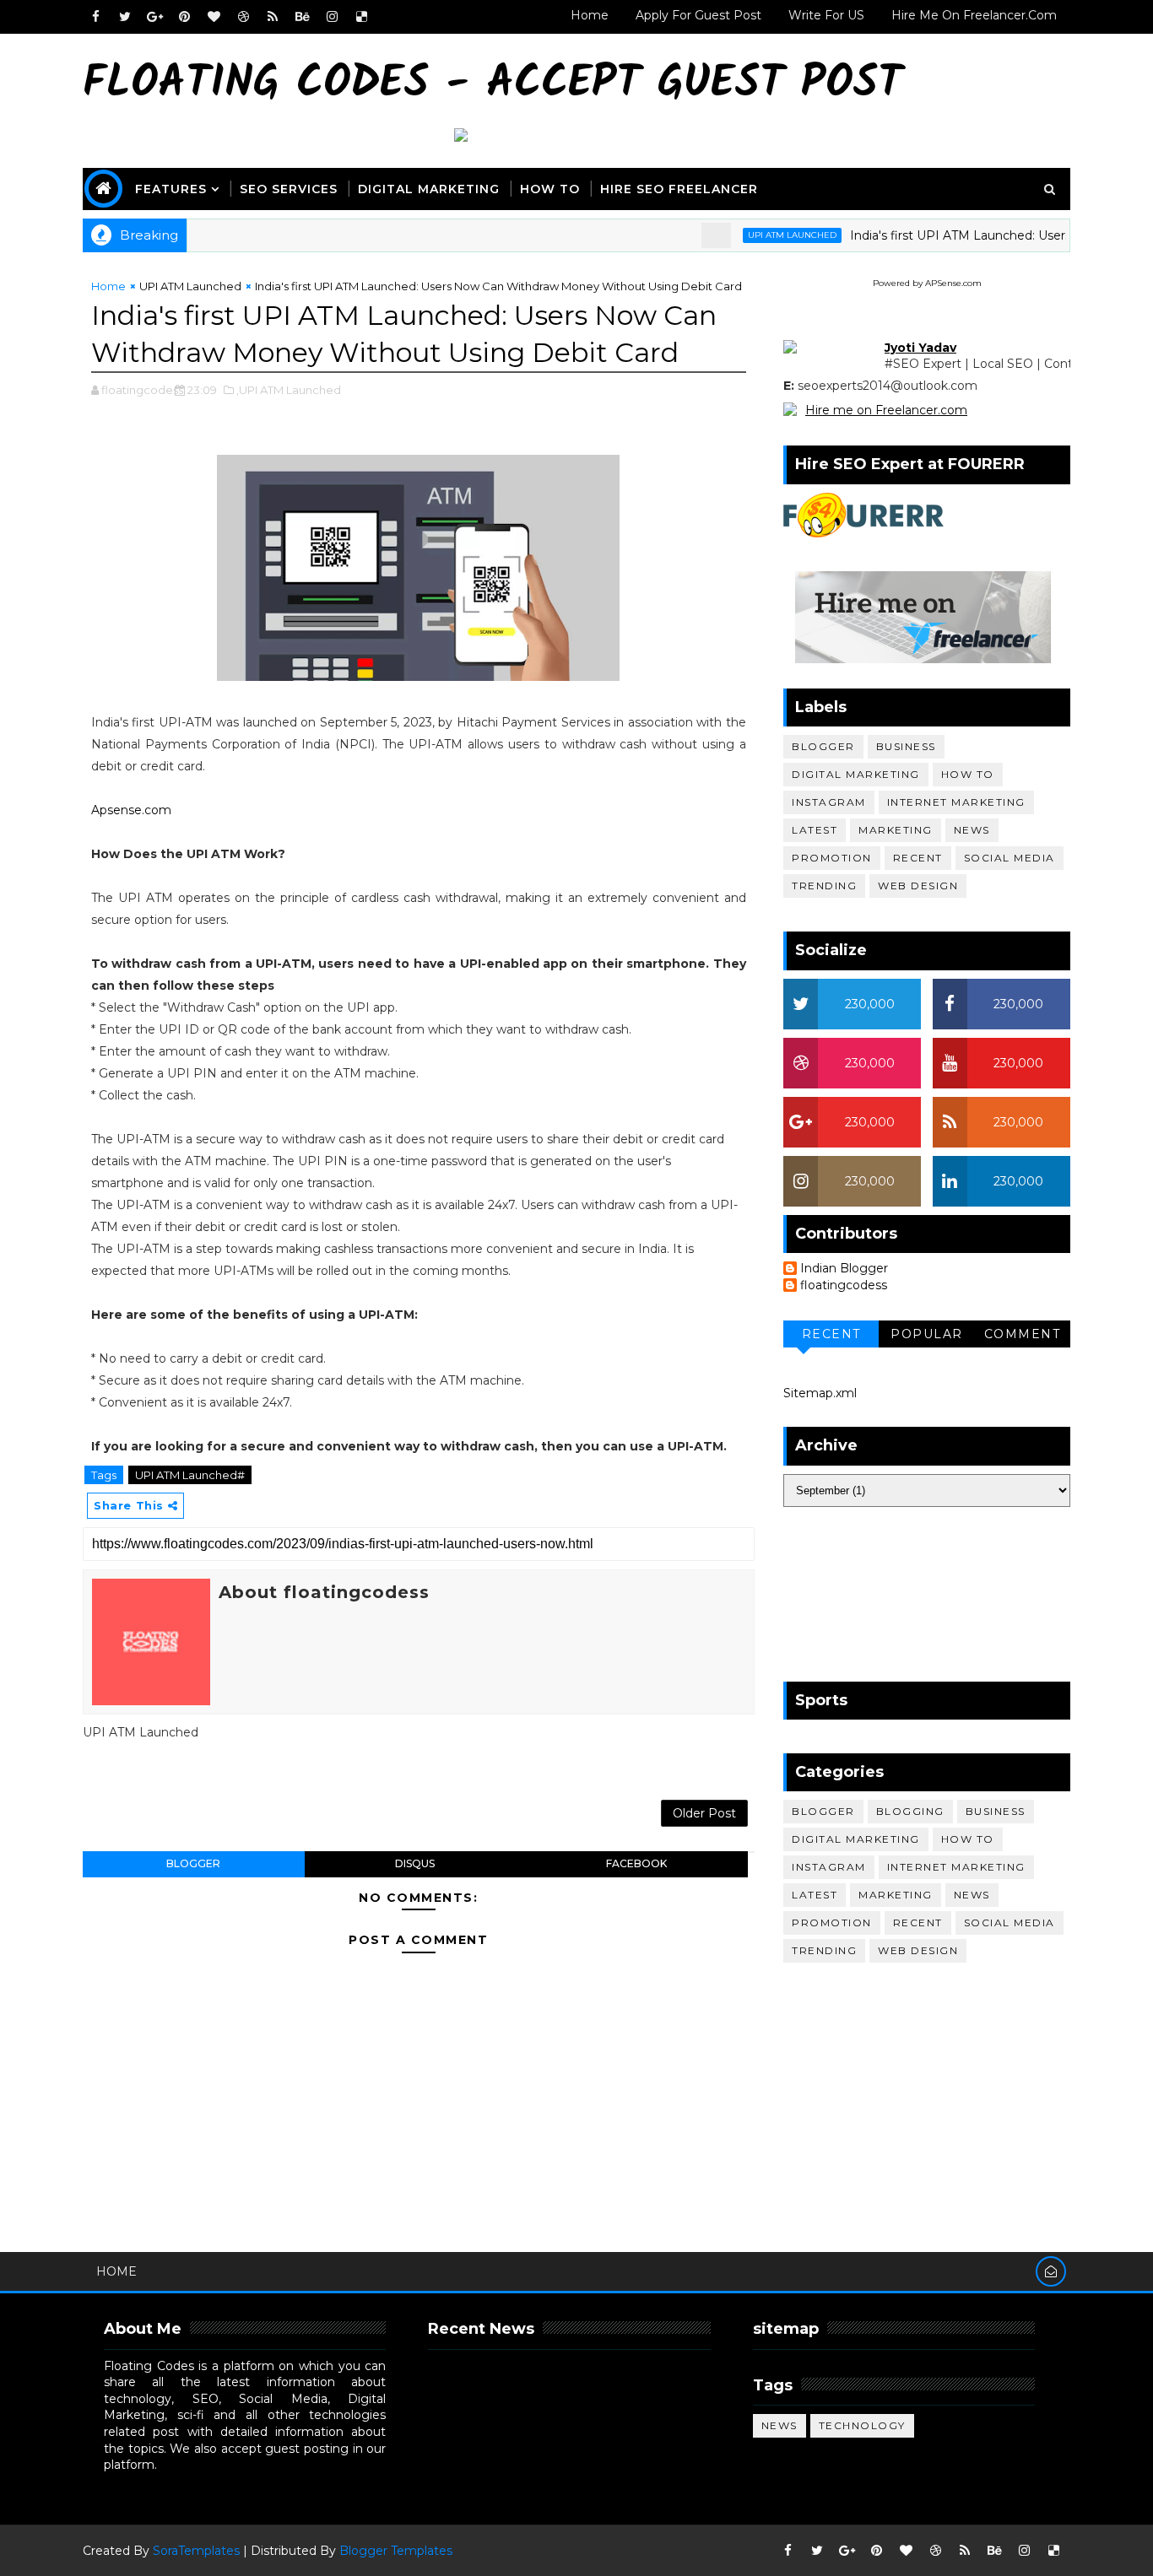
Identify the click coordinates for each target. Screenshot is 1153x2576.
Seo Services (289, 189)
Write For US (826, 15)
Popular (927, 1334)
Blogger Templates (396, 2551)
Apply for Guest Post (698, 15)
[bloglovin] (214, 17)
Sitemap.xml (820, 1393)
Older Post (704, 1813)
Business (906, 746)
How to (968, 774)
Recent (918, 858)
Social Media (1010, 858)
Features (171, 189)
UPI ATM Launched (758, 235)
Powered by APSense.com (927, 283)
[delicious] (361, 17)
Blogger (823, 746)
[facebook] (95, 17)
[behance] (302, 17)
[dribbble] (243, 17)
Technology (862, 2425)
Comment (1023, 1334)
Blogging (910, 1811)
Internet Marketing (956, 802)
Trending (824, 886)
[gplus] (154, 17)
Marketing (896, 830)
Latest (815, 830)
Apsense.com (131, 810)
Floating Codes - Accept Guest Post (493, 85)
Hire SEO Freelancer (679, 189)
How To (550, 189)
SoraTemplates (196, 2551)
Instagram (829, 802)
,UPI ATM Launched (289, 390)
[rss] (273, 17)
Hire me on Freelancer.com (886, 410)
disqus (415, 1863)
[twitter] (125, 17)
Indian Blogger (844, 1269)
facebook (636, 1863)
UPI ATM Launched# (190, 1475)
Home (590, 15)
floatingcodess (844, 1285)
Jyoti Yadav (920, 348)
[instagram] (332, 17)
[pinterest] (184, 17)
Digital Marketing (429, 189)
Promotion (832, 858)
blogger (193, 1863)
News (972, 830)
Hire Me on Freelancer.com (974, 15)
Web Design (918, 886)
